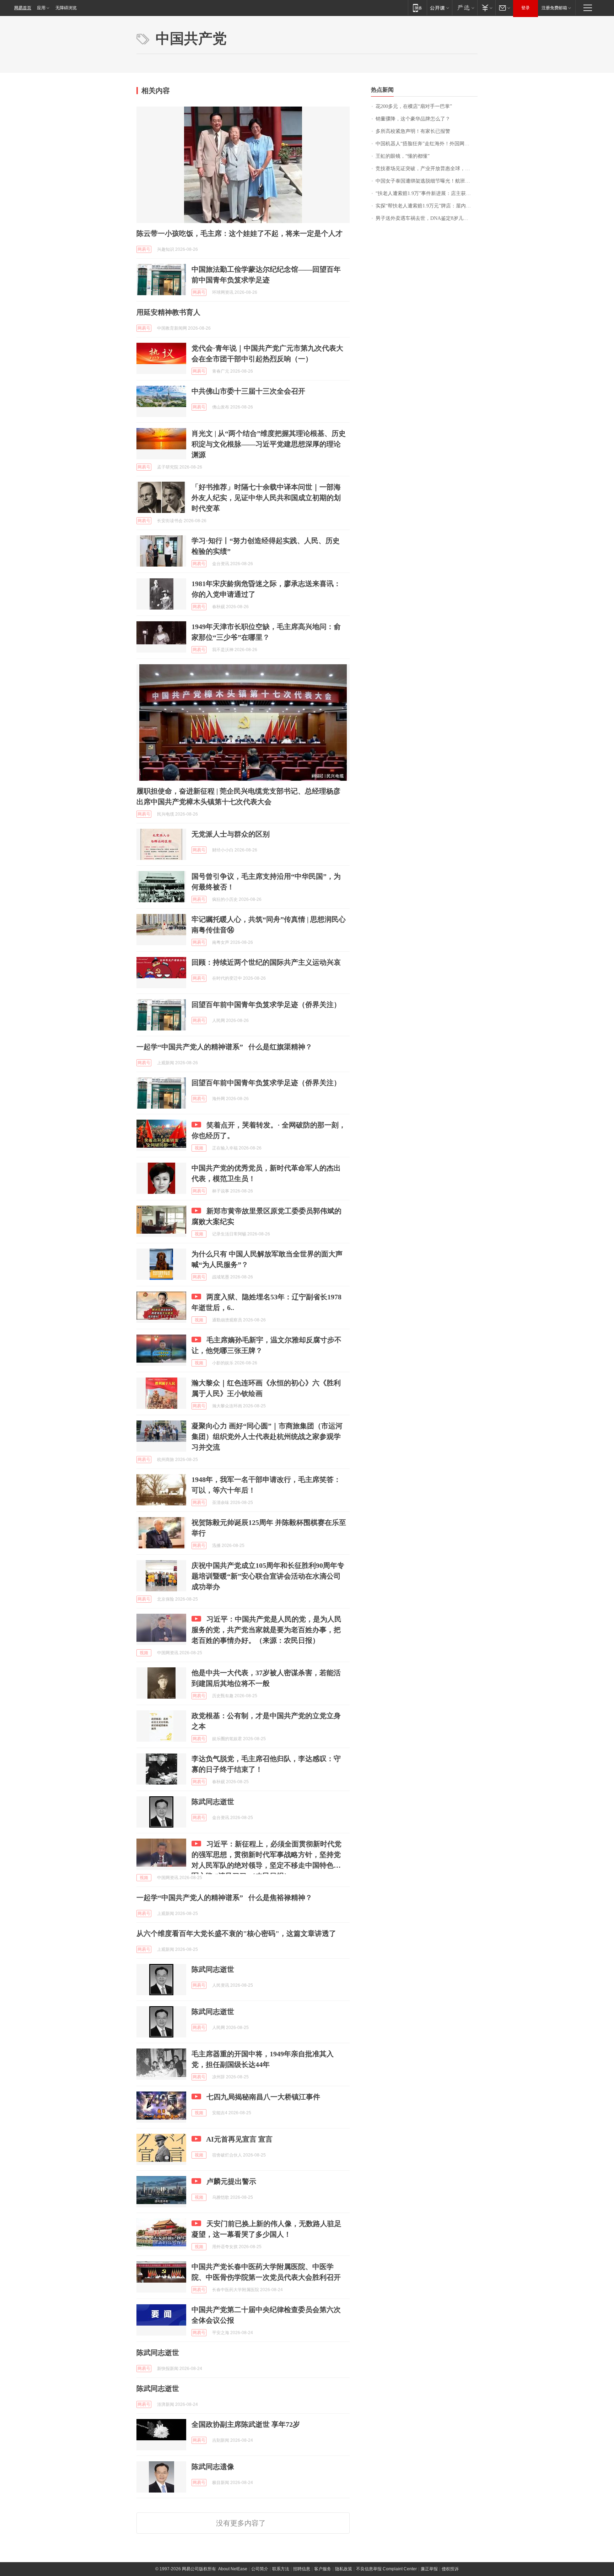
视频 (199, 1148)
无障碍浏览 (66, 8)
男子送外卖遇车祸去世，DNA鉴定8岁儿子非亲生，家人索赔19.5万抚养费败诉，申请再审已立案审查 (427, 218)
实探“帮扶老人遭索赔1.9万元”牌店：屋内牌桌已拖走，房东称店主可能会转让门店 (427, 206)
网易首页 (23, 8)
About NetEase (233, 2569)
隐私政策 (344, 2569)
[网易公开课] (439, 8)
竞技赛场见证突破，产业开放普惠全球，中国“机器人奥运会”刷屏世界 (427, 169)
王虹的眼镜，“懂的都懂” (403, 156)
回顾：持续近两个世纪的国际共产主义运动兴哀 (266, 962)
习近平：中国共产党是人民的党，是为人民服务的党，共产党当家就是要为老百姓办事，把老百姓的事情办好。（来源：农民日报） (266, 1630)
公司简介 (260, 2569)
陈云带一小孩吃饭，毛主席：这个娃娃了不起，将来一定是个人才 (239, 233)
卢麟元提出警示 (231, 2181)
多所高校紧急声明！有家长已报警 (413, 131)
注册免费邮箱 (554, 8)
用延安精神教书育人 (168, 312)
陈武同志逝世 (213, 1802)
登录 (526, 8)
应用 (41, 8)
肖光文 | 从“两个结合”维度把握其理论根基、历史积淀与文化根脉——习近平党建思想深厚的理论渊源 (269, 444)
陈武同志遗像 (213, 2467)
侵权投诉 (450, 2569)
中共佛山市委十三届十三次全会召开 (248, 391)
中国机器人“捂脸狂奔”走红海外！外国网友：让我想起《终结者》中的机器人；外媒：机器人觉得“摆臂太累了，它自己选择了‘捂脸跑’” (427, 144)
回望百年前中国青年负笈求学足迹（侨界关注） (266, 1005)
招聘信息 (302, 2569)
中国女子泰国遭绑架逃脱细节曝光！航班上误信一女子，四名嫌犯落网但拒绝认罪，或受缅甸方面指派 (427, 181)
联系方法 (281, 2569)
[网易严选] (465, 8)
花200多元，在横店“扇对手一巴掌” (414, 106)
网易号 (144, 249)
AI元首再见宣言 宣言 (239, 2139)
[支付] (486, 8)
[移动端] (417, 8)
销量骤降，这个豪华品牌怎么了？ (413, 119)
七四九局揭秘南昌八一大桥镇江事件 (263, 2097)
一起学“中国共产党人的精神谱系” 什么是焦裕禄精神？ (224, 1898)
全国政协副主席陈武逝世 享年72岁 (246, 2424)
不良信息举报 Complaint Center (386, 2569)
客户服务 (323, 2569)
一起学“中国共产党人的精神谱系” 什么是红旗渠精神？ (224, 1047)
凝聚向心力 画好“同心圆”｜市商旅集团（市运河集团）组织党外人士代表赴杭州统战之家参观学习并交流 (267, 1436)
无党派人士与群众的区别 (231, 834)
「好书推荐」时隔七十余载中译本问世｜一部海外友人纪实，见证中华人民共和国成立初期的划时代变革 (266, 498)
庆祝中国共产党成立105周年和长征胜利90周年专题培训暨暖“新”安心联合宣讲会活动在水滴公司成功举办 (268, 1576)
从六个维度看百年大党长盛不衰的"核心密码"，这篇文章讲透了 (236, 1933)
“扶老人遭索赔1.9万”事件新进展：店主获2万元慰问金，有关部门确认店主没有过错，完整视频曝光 (427, 193)
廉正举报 (429, 2569)
